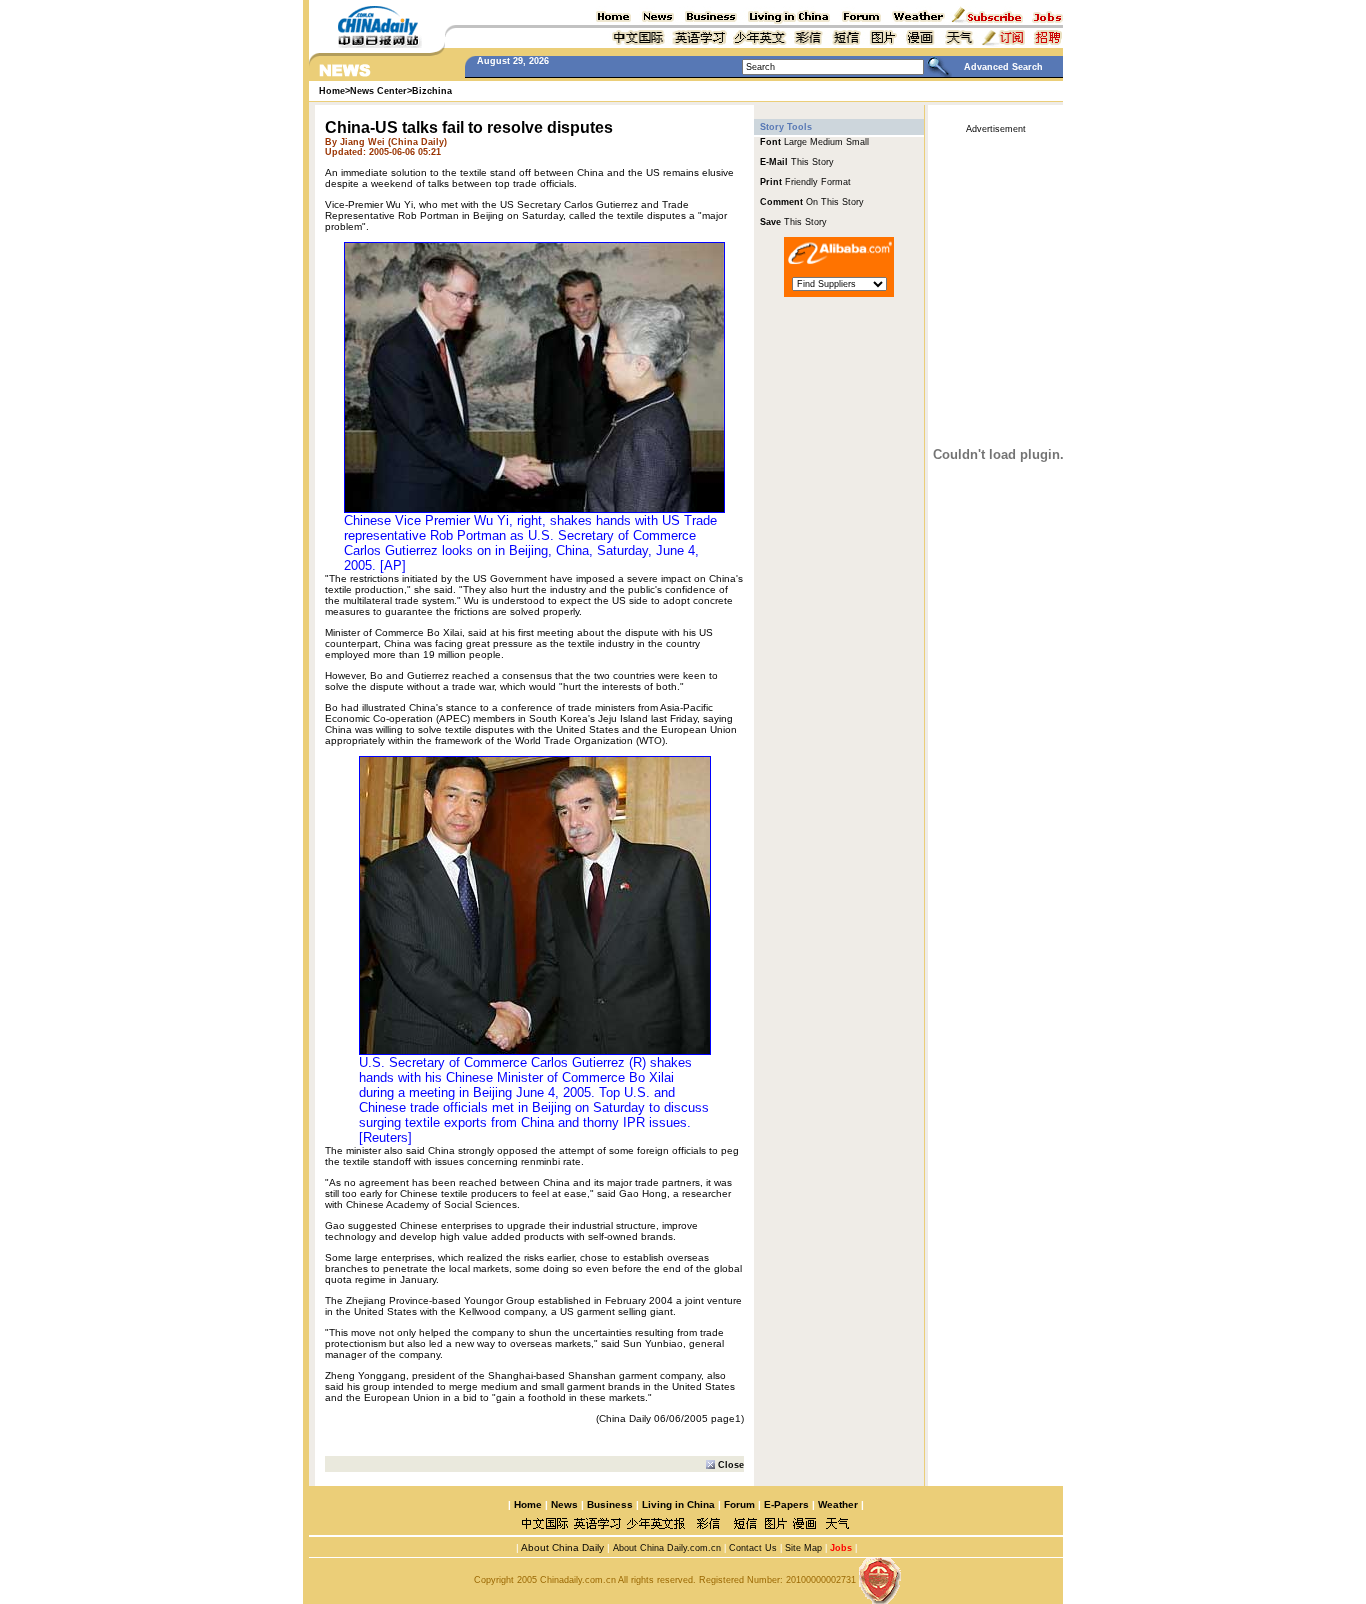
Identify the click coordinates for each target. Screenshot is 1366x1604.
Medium (826, 142)
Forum (739, 1504)
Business (610, 1504)
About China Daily (561, 1547)
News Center (378, 91)
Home (528, 1504)
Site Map (803, 1548)
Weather (836, 1504)
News (564, 1504)
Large (795, 142)
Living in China (678, 1504)
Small (857, 142)
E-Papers (786, 1504)
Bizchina (432, 91)
